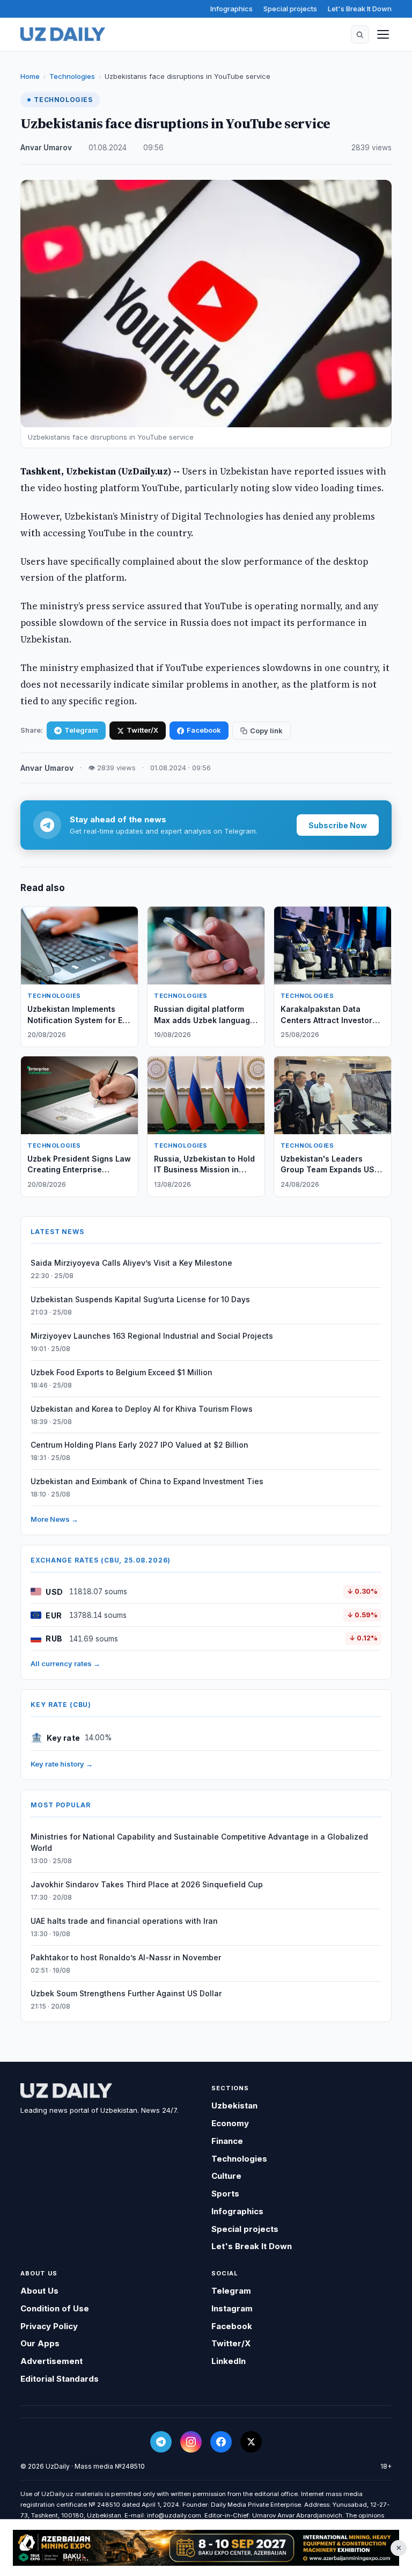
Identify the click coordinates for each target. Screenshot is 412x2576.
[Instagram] (191, 2442)
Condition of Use (55, 2308)
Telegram (81, 730)
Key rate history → (62, 1764)
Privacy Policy (49, 2326)
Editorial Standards (60, 2379)
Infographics (231, 9)
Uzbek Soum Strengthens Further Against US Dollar (126, 1993)
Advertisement (51, 2361)
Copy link (266, 731)
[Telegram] (161, 2442)
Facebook (204, 730)
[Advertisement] (206, 2548)
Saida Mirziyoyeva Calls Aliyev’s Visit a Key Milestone (131, 1263)
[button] (360, 34)
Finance (227, 2141)
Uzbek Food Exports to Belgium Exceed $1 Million (122, 1372)
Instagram (232, 2308)
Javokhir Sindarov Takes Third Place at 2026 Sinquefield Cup (147, 1884)
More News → (54, 1519)
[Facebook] (221, 2442)
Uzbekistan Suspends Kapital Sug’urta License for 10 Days (140, 1299)
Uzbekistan (234, 2106)
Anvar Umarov (46, 148)
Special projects (290, 9)
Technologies (72, 76)
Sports (225, 2194)
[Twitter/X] (251, 2442)
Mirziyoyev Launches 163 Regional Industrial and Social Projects (152, 1336)
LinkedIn (229, 2361)
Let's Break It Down (360, 9)
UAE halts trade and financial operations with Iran (124, 1921)
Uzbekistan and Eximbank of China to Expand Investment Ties (147, 1481)
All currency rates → (65, 1663)
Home (30, 76)
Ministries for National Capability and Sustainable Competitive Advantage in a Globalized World (199, 1842)
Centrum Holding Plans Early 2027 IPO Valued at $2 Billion (139, 1445)
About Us (39, 2291)
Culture (226, 2176)
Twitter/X (142, 730)
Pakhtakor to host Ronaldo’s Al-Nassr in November (126, 1957)
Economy (230, 2123)
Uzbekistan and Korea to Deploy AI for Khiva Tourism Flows (142, 1409)
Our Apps (40, 2343)
